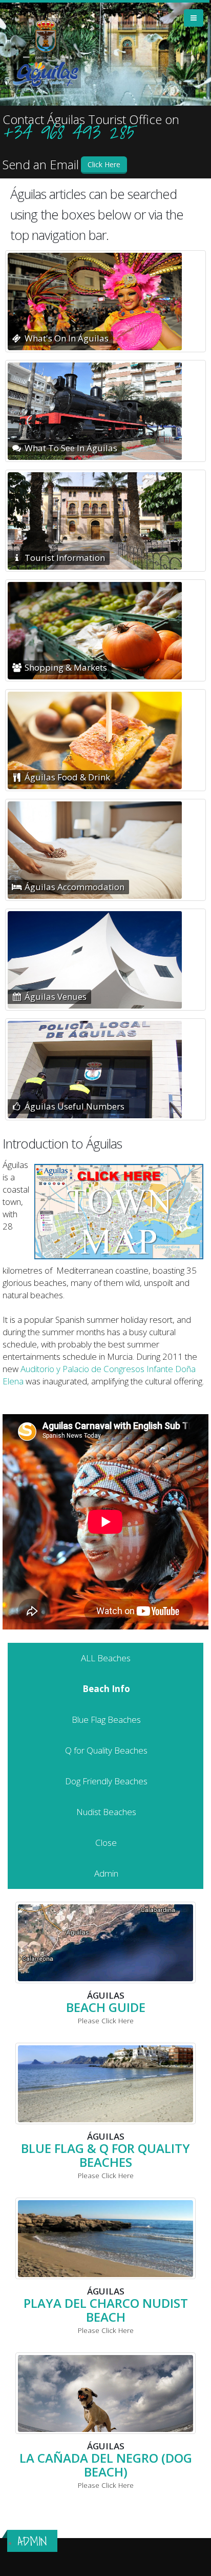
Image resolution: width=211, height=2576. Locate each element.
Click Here (104, 164)
